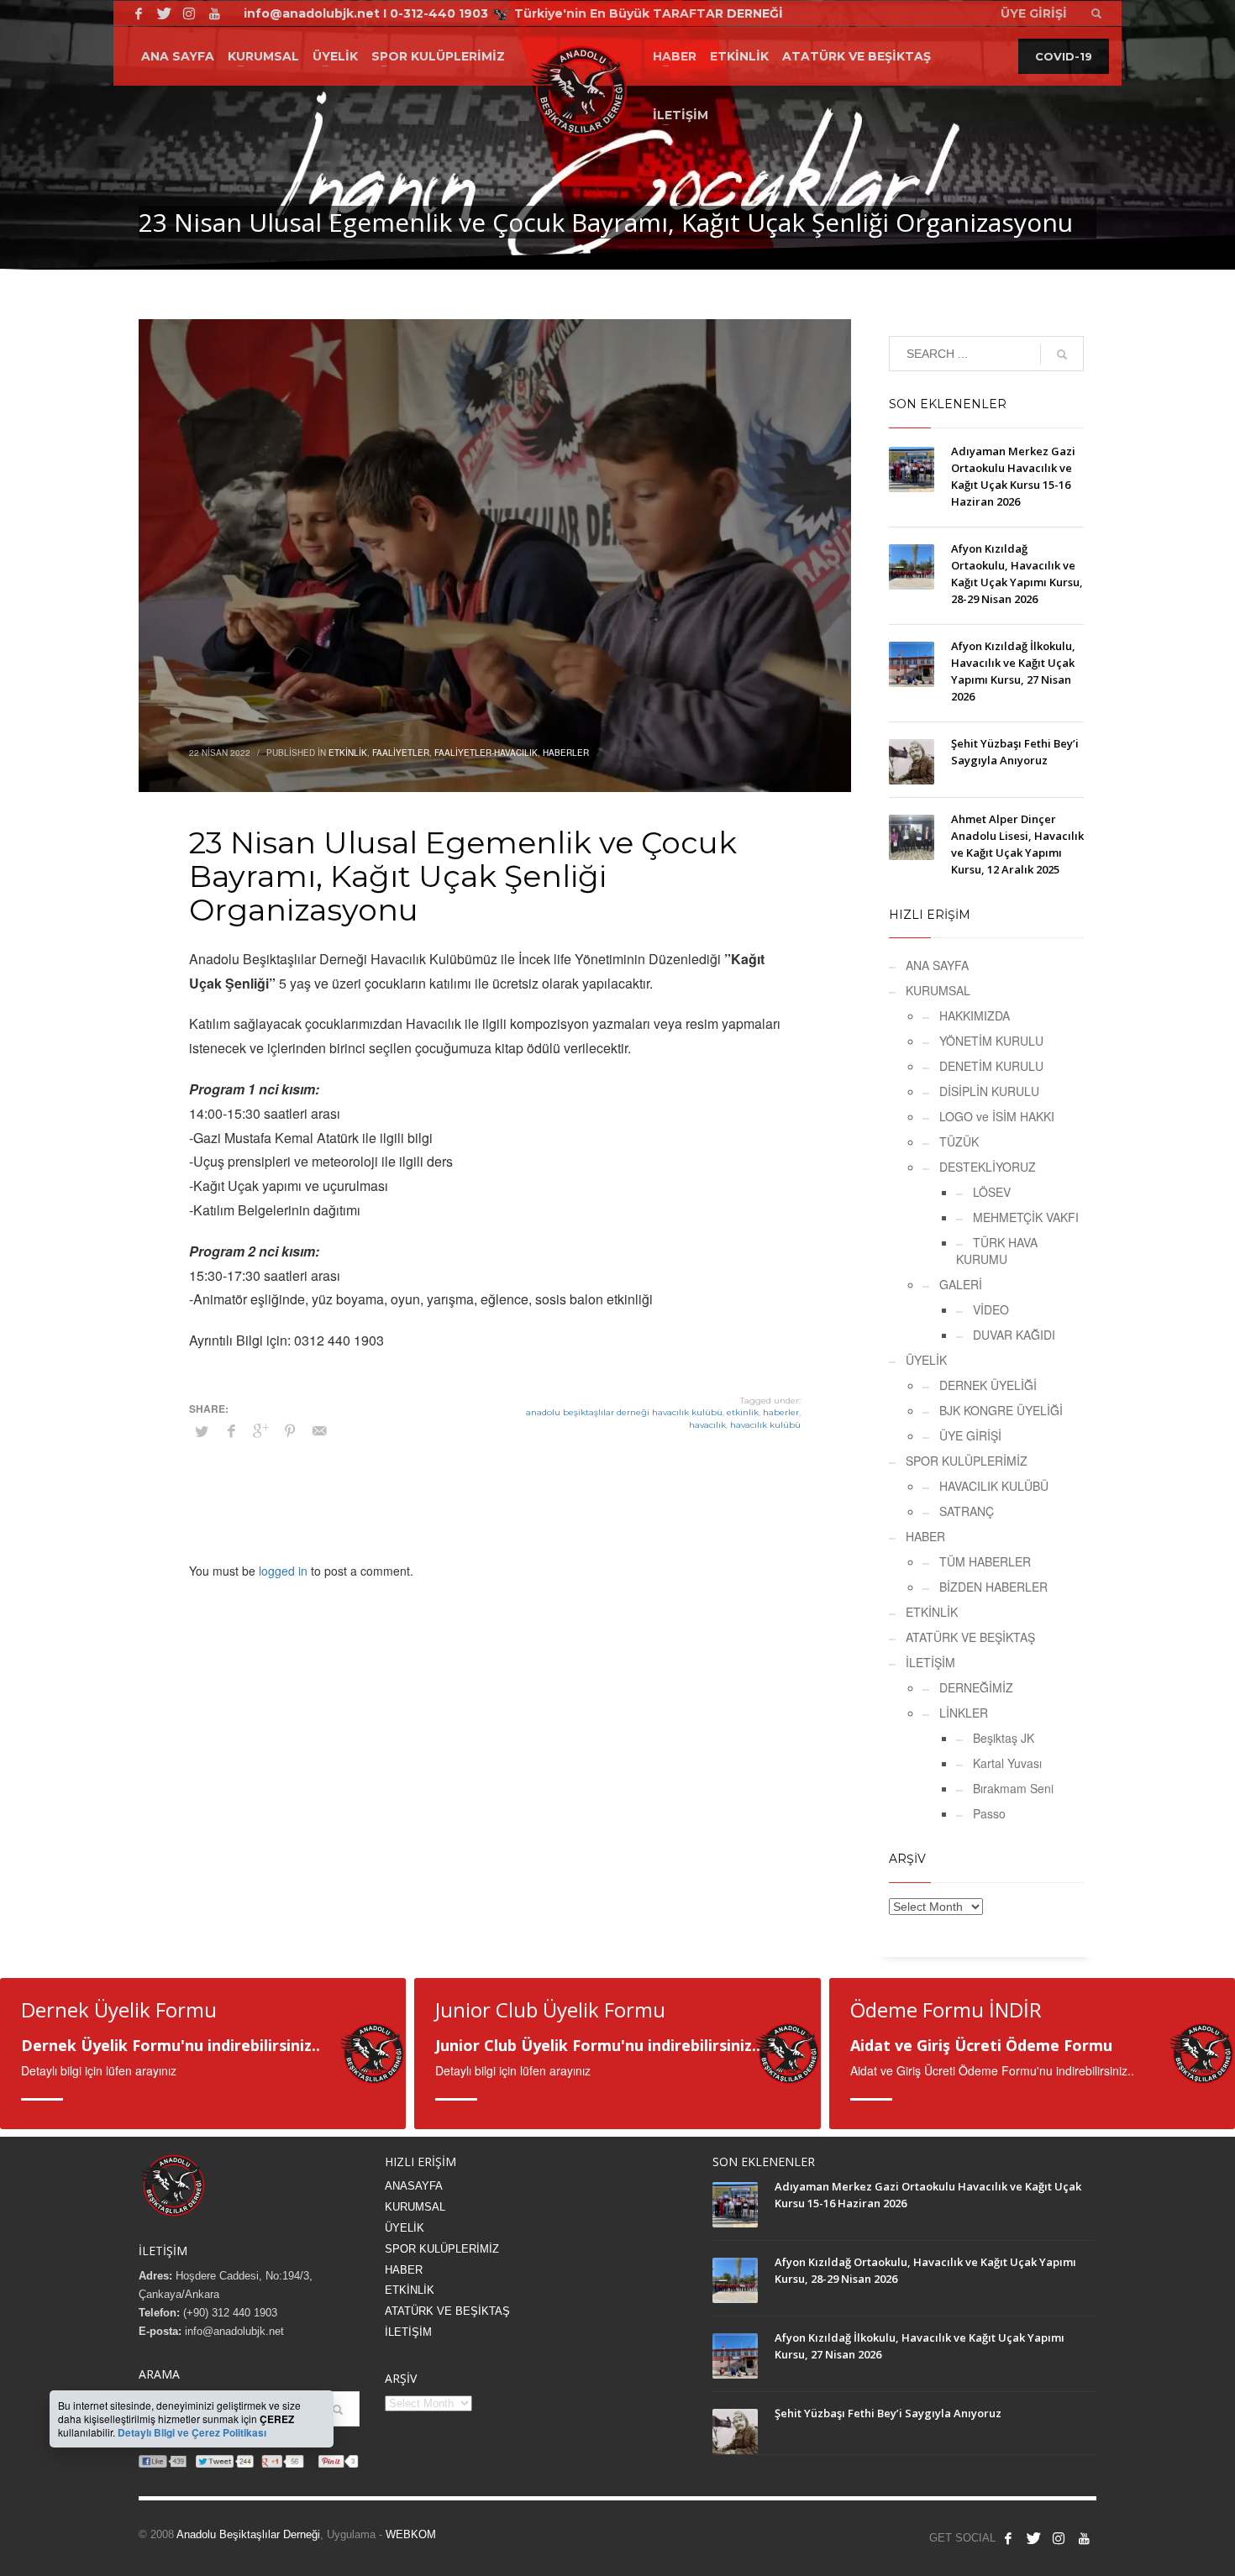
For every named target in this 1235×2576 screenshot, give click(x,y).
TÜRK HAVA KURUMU (997, 1251)
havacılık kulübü (765, 1425)
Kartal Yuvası (1007, 1763)
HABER (925, 1536)
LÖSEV (992, 1192)
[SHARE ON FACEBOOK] (231, 1430)
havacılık (707, 1425)
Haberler (566, 753)
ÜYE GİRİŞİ (970, 1435)
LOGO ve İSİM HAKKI (997, 1116)
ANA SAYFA (937, 965)
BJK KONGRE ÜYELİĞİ (1001, 1410)
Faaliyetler (401, 753)
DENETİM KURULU (991, 1066)
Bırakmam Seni (1013, 1788)
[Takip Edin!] (164, 13)
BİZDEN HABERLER (993, 1587)
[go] (1062, 354)
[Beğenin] (1008, 2538)
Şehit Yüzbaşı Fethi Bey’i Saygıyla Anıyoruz (888, 2413)
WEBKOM (411, 2534)
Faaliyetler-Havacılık (486, 753)
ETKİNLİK (932, 1612)
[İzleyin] (1084, 2538)
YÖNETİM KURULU (991, 1041)
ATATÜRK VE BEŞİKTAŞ (970, 1637)
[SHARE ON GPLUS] (260, 1430)
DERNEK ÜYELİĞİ (988, 1385)
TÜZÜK (959, 1141)
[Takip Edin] (1033, 2538)
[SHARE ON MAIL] (319, 1430)
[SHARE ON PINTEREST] (290, 1430)
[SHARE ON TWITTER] (202, 1431)
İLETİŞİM (930, 1662)
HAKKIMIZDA (975, 1015)
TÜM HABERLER (985, 1561)
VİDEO (991, 1309)
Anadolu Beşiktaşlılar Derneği (248, 2534)
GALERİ (961, 1284)
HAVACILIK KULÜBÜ (994, 1486)
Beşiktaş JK (1004, 1738)
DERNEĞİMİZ (976, 1687)
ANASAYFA (414, 2186)
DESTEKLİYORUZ (988, 1167)
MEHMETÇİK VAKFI (1026, 1217)
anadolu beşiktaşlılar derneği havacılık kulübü (624, 1412)
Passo (989, 1813)
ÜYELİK (926, 1360)
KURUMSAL (938, 990)
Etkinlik (348, 753)
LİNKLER (964, 1713)
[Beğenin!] (139, 13)
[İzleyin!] (214, 13)
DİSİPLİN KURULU (989, 1091)
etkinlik (743, 1412)
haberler (781, 1412)
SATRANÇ (967, 1511)
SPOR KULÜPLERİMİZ (967, 1461)
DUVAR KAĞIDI (1014, 1335)
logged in (285, 1571)
